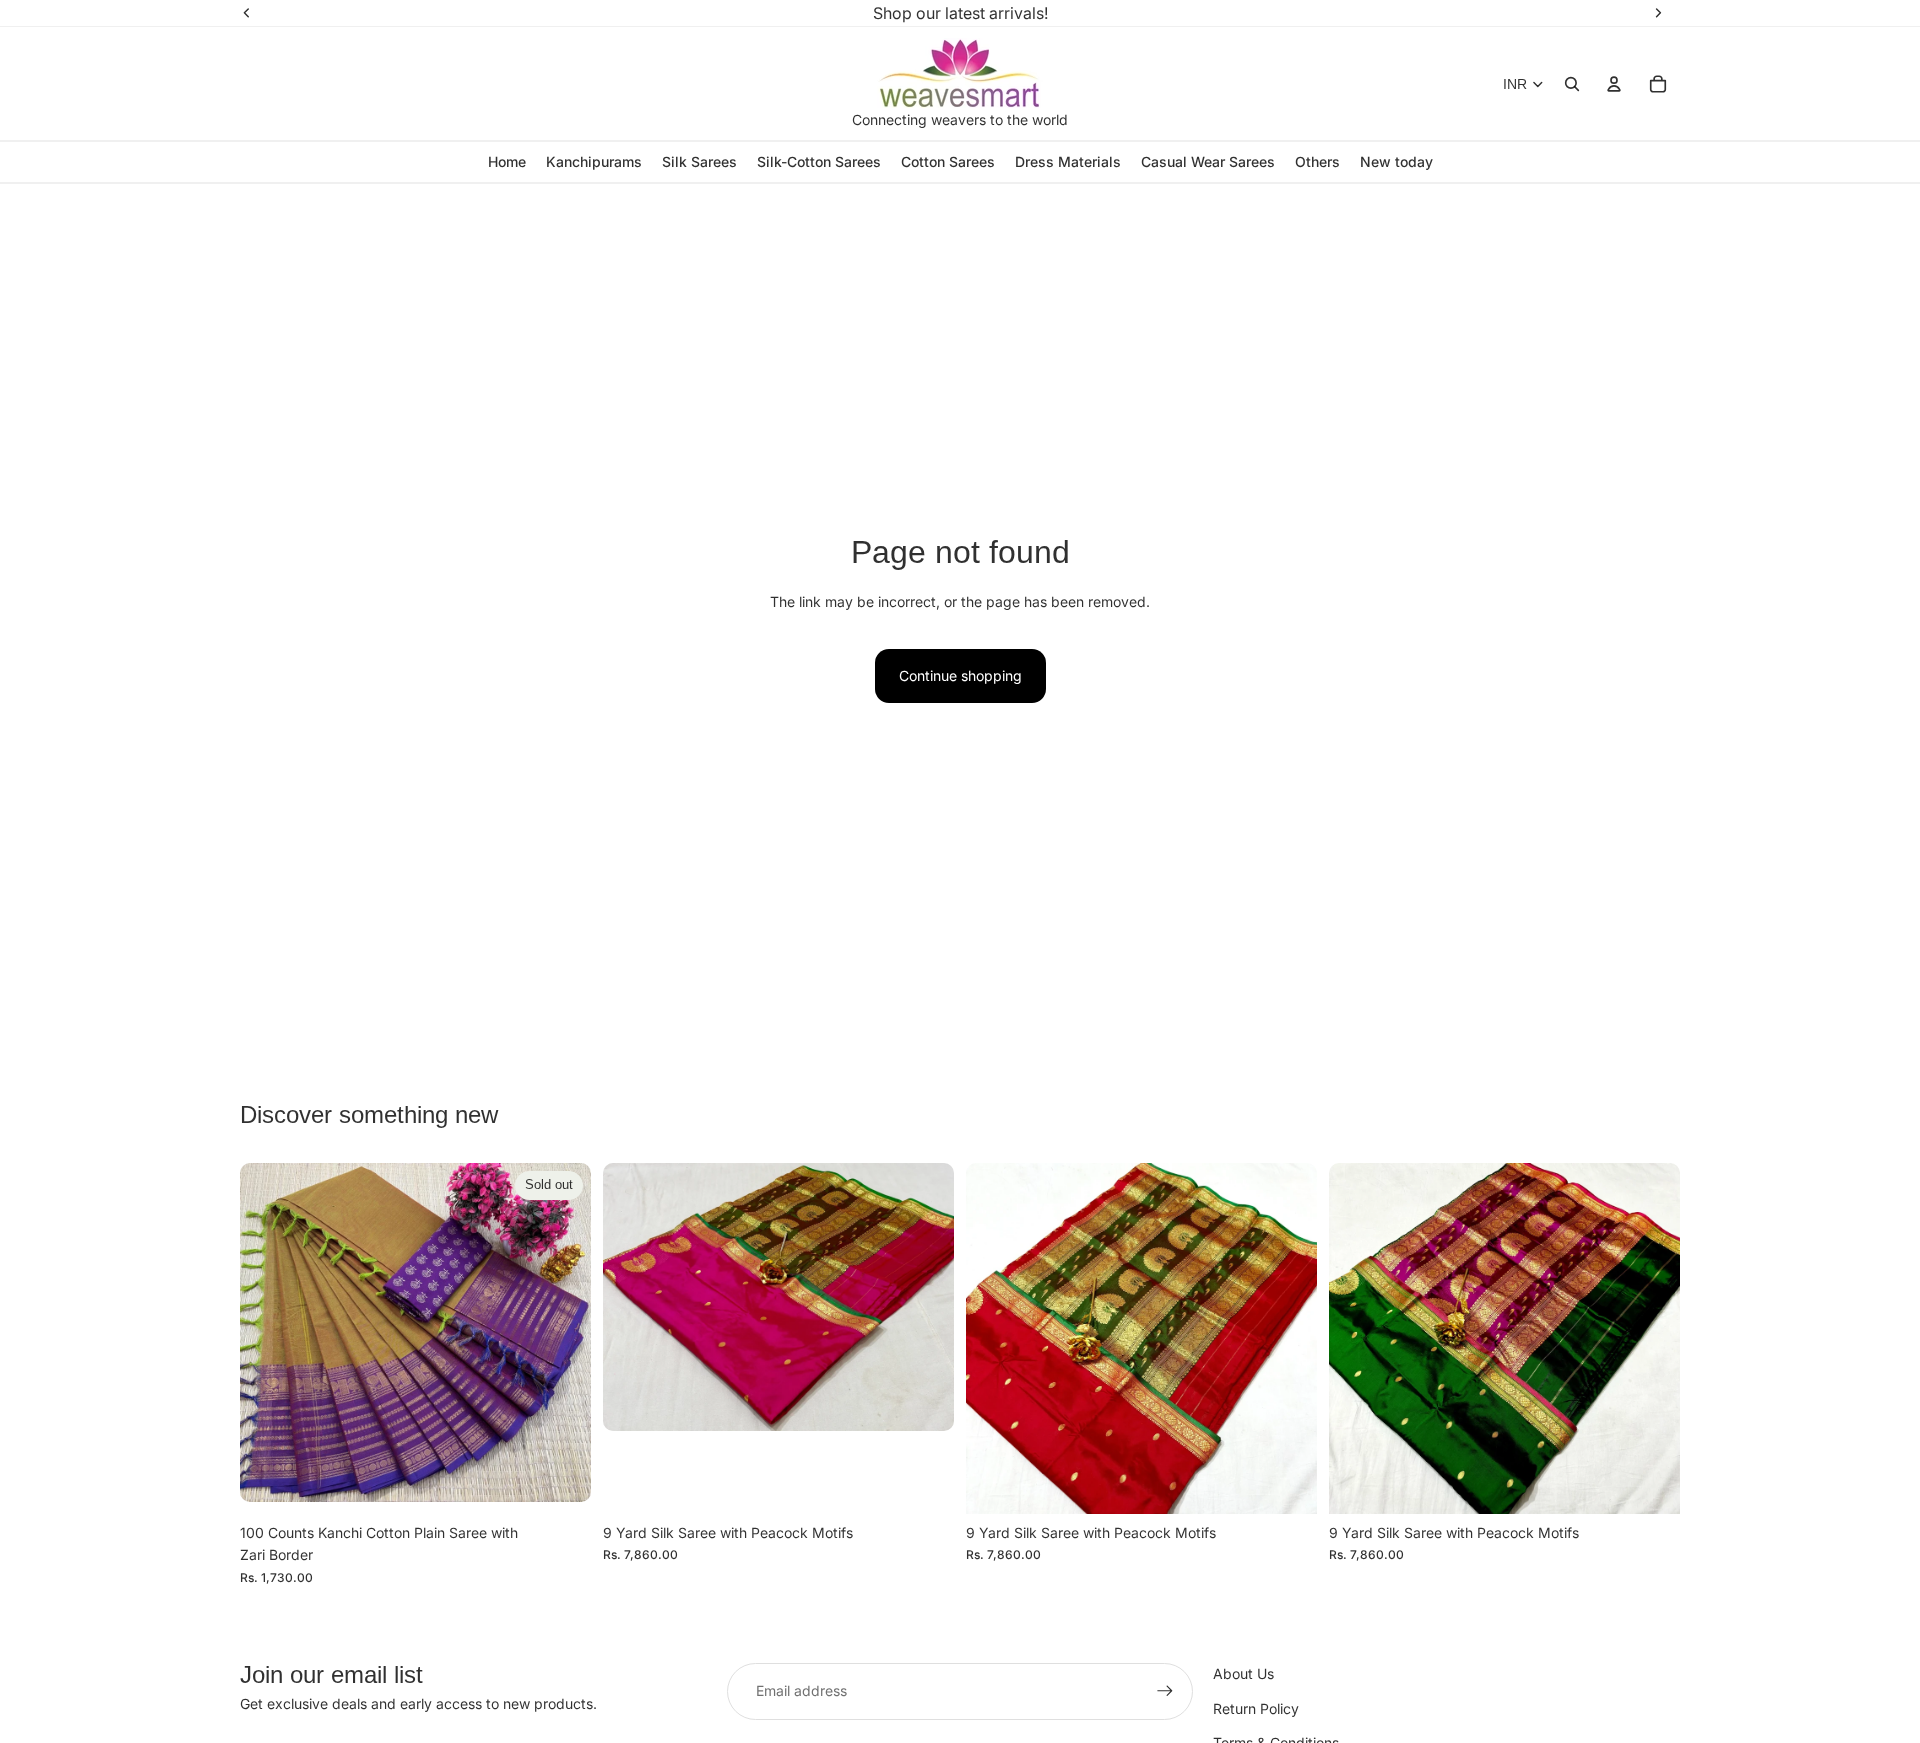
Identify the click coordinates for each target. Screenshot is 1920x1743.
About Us (1243, 1673)
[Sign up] (1165, 1691)
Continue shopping (960, 675)
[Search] (1572, 84)
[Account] (1614, 84)
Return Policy (1256, 1708)
